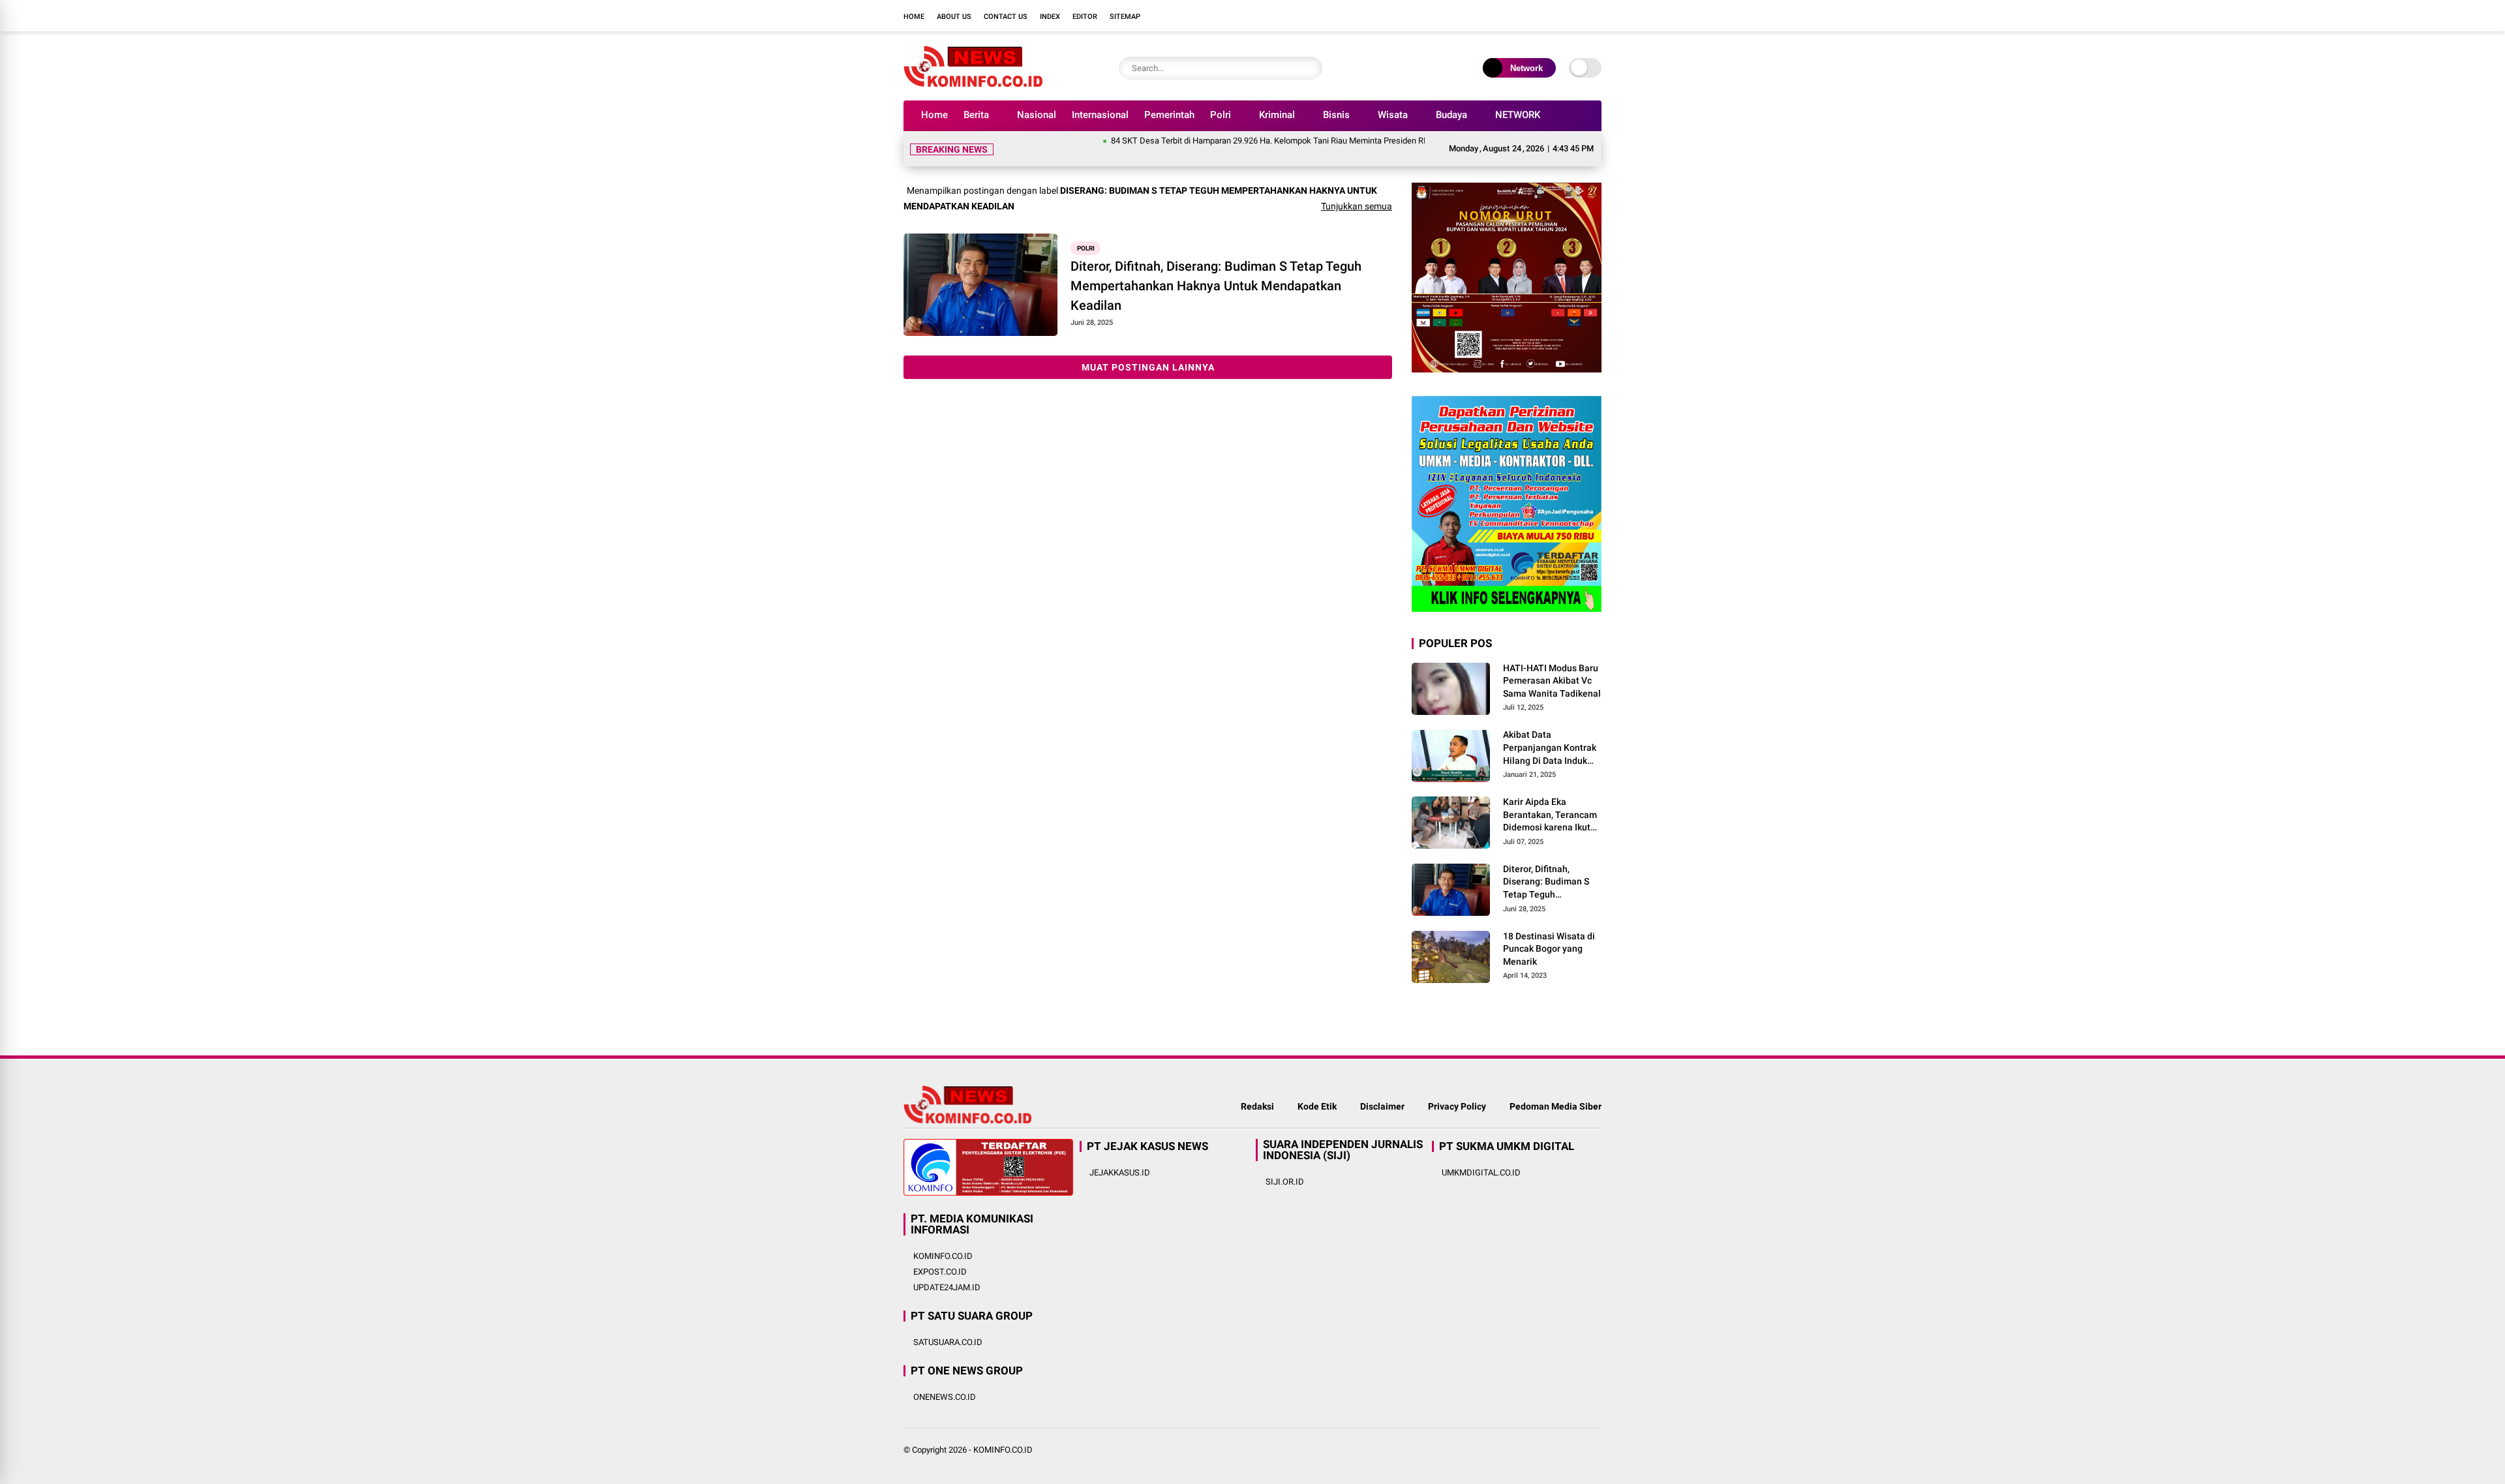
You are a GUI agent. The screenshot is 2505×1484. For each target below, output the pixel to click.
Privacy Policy (1457, 1106)
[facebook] (1517, 16)
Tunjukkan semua (1357, 206)
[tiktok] (1595, 16)
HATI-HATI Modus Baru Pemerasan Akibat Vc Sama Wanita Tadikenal (1552, 681)
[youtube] (1575, 16)
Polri (1221, 115)
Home (914, 17)
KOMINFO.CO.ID (943, 1256)
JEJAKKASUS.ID (1120, 1173)
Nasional (1037, 115)
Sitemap (1125, 17)
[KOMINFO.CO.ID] (973, 83)
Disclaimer (1382, 1106)
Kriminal (1277, 115)
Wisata (1393, 115)
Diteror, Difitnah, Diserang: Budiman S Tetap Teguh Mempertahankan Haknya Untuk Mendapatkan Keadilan (1216, 286)
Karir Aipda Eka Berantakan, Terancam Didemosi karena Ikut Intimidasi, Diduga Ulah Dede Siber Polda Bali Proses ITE (1551, 815)
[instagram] (1556, 16)
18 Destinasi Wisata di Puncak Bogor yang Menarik (1549, 949)
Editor (1085, 17)
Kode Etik (1317, 1106)
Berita (976, 115)
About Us (954, 17)
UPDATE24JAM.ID (947, 1287)
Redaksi (1257, 1106)
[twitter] (1536, 16)
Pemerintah (1169, 115)
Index (1050, 17)
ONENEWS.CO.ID (945, 1397)
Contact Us (1006, 17)
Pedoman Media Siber (1556, 1106)
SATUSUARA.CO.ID (948, 1342)
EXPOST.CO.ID (940, 1272)
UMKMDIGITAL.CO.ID (1481, 1173)
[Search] (1309, 68)
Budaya (1451, 115)
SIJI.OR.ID (1285, 1182)
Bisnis (1336, 115)
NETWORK (1518, 115)
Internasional (1100, 115)
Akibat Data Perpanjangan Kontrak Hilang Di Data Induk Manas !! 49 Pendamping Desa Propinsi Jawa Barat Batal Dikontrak (1550, 748)
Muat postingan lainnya (1148, 367)
